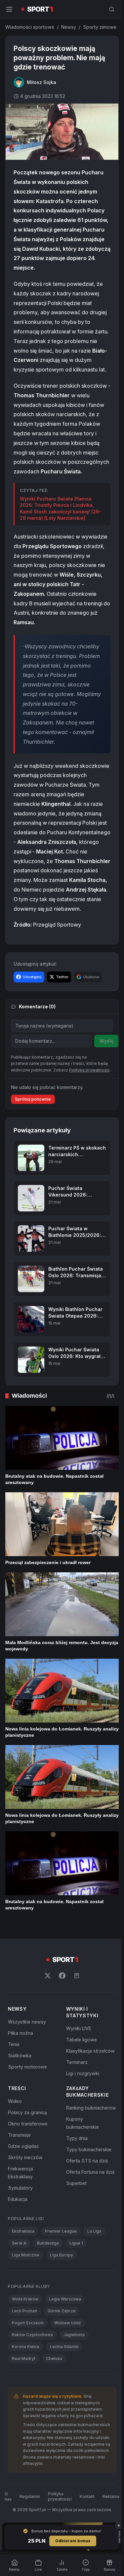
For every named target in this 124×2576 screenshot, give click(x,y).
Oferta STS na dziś (87, 2161)
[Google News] (77, 1976)
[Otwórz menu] (9, 9)
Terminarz (77, 2062)
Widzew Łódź (68, 2323)
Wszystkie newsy (27, 2022)
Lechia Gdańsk (64, 2347)
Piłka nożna (21, 2033)
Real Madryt (24, 2358)
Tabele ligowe (82, 2040)
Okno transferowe (28, 2124)
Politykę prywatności (89, 1070)
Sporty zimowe (100, 27)
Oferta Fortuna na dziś (90, 2172)
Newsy (69, 27)
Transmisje (19, 2135)
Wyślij (106, 1041)
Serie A (19, 2243)
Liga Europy (62, 2255)
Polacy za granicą (27, 2112)
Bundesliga (48, 2243)
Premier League (61, 2231)
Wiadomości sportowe (30, 27)
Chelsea (54, 2358)
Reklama (111, 2496)
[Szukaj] (112, 9)
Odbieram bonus (73, 2541)
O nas (8, 2496)
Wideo (15, 2101)
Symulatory (20, 2188)
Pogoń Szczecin (28, 2323)
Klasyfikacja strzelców (90, 2051)
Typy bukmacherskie (89, 2149)
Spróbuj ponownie (33, 1099)
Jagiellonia (74, 2335)
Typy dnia (77, 2138)
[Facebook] (62, 1976)
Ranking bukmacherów (91, 2108)
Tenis (14, 2044)
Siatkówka (20, 2055)
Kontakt (87, 2496)
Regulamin (30, 2496)
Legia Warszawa (65, 2299)
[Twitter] (48, 1976)
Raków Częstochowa (32, 2335)
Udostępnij (32, 977)
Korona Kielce (26, 2347)
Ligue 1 (76, 2243)
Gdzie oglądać (23, 2146)
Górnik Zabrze (62, 2311)
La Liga (94, 2231)
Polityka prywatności (60, 2496)
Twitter (62, 977)
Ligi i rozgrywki (83, 2073)
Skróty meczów (25, 2157)
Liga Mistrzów (26, 2255)
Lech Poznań (24, 2311)
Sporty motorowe (27, 2067)
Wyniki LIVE (79, 2028)
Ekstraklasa (23, 2231)
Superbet (76, 2183)
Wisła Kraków (25, 2299)
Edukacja (18, 2199)
